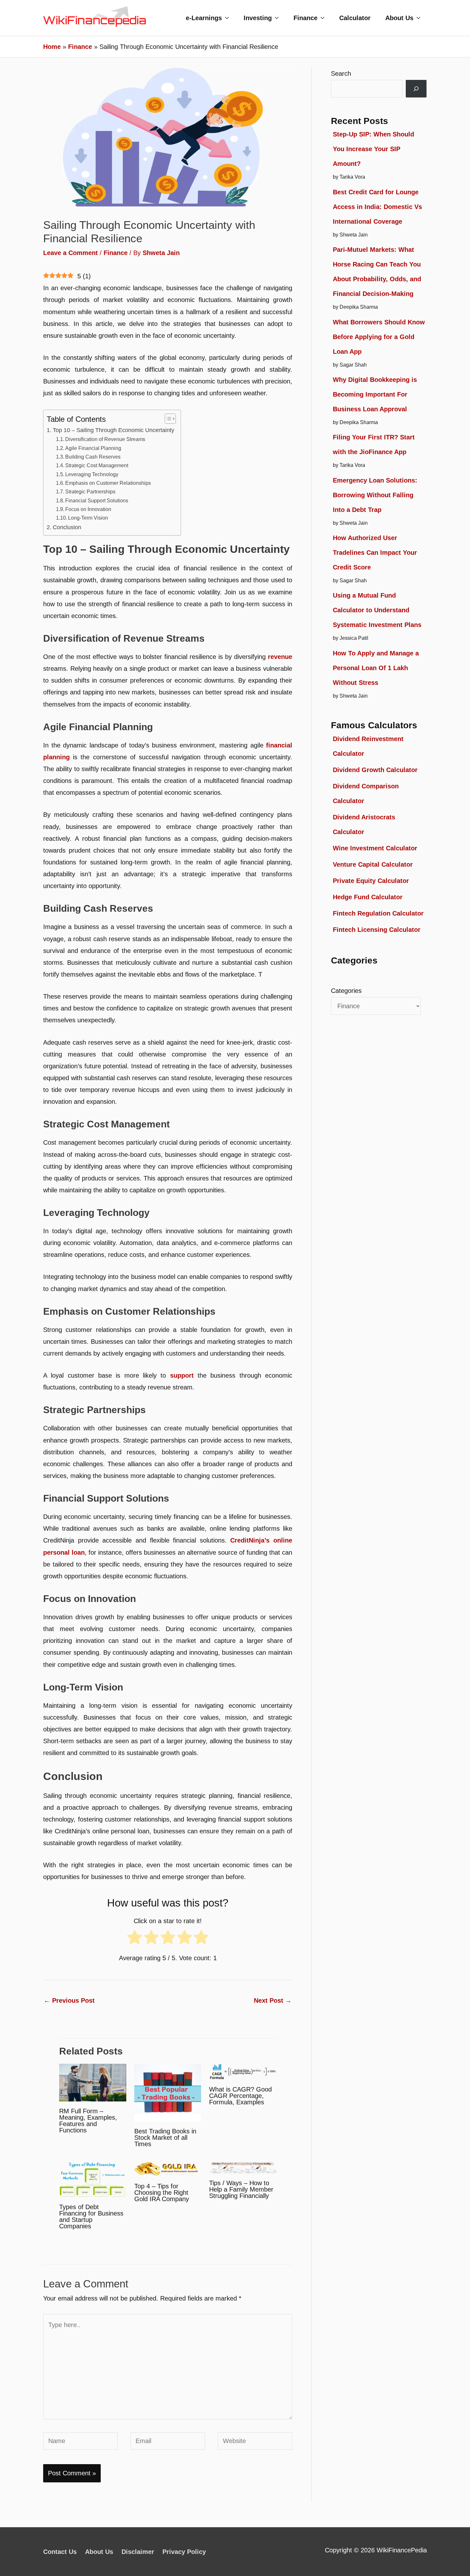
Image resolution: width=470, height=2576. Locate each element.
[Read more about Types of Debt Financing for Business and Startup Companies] (93, 2179)
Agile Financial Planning (93, 448)
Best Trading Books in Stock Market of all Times (165, 2138)
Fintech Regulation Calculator (378, 913)
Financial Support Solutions (97, 500)
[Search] (416, 89)
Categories (346, 991)
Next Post (273, 2000)
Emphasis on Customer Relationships (108, 483)
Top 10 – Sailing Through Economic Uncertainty (114, 430)
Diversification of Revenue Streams (105, 439)
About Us (399, 18)
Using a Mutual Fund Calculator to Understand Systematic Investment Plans (377, 610)
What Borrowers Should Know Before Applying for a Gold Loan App (379, 337)
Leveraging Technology (92, 474)
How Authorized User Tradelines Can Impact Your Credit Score (375, 553)
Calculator (355, 18)
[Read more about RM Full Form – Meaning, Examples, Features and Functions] (93, 2082)
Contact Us (60, 2552)
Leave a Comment (70, 253)
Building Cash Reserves (93, 457)
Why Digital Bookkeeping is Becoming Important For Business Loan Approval (375, 394)
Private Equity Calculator (371, 881)
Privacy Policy (184, 2552)
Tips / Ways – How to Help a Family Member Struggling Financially (241, 2189)
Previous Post (69, 2000)
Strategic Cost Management (97, 465)
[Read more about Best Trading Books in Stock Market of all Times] (168, 2092)
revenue (280, 657)
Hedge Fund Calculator (368, 897)
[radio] (135, 1940)
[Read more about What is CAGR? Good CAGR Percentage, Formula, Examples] (243, 2071)
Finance (305, 18)
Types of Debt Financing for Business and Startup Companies (91, 2216)
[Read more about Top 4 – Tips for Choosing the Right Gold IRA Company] (168, 2169)
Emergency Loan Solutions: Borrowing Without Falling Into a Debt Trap (375, 495)
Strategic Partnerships (90, 491)
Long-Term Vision (88, 518)
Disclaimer (138, 2552)
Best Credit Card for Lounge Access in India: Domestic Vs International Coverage (377, 207)
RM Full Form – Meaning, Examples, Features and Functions (88, 2121)
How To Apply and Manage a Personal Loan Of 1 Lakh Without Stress (376, 668)
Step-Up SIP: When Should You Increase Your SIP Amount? (373, 149)
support (182, 1375)
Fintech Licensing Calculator (377, 930)
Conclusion (67, 527)
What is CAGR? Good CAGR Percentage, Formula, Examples (240, 2096)
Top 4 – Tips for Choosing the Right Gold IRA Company (162, 2193)
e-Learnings (204, 18)
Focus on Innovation (88, 509)
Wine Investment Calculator (375, 848)
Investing (258, 18)
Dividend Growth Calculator (375, 770)
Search (341, 73)
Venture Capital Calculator (373, 864)
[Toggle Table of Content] (167, 419)
